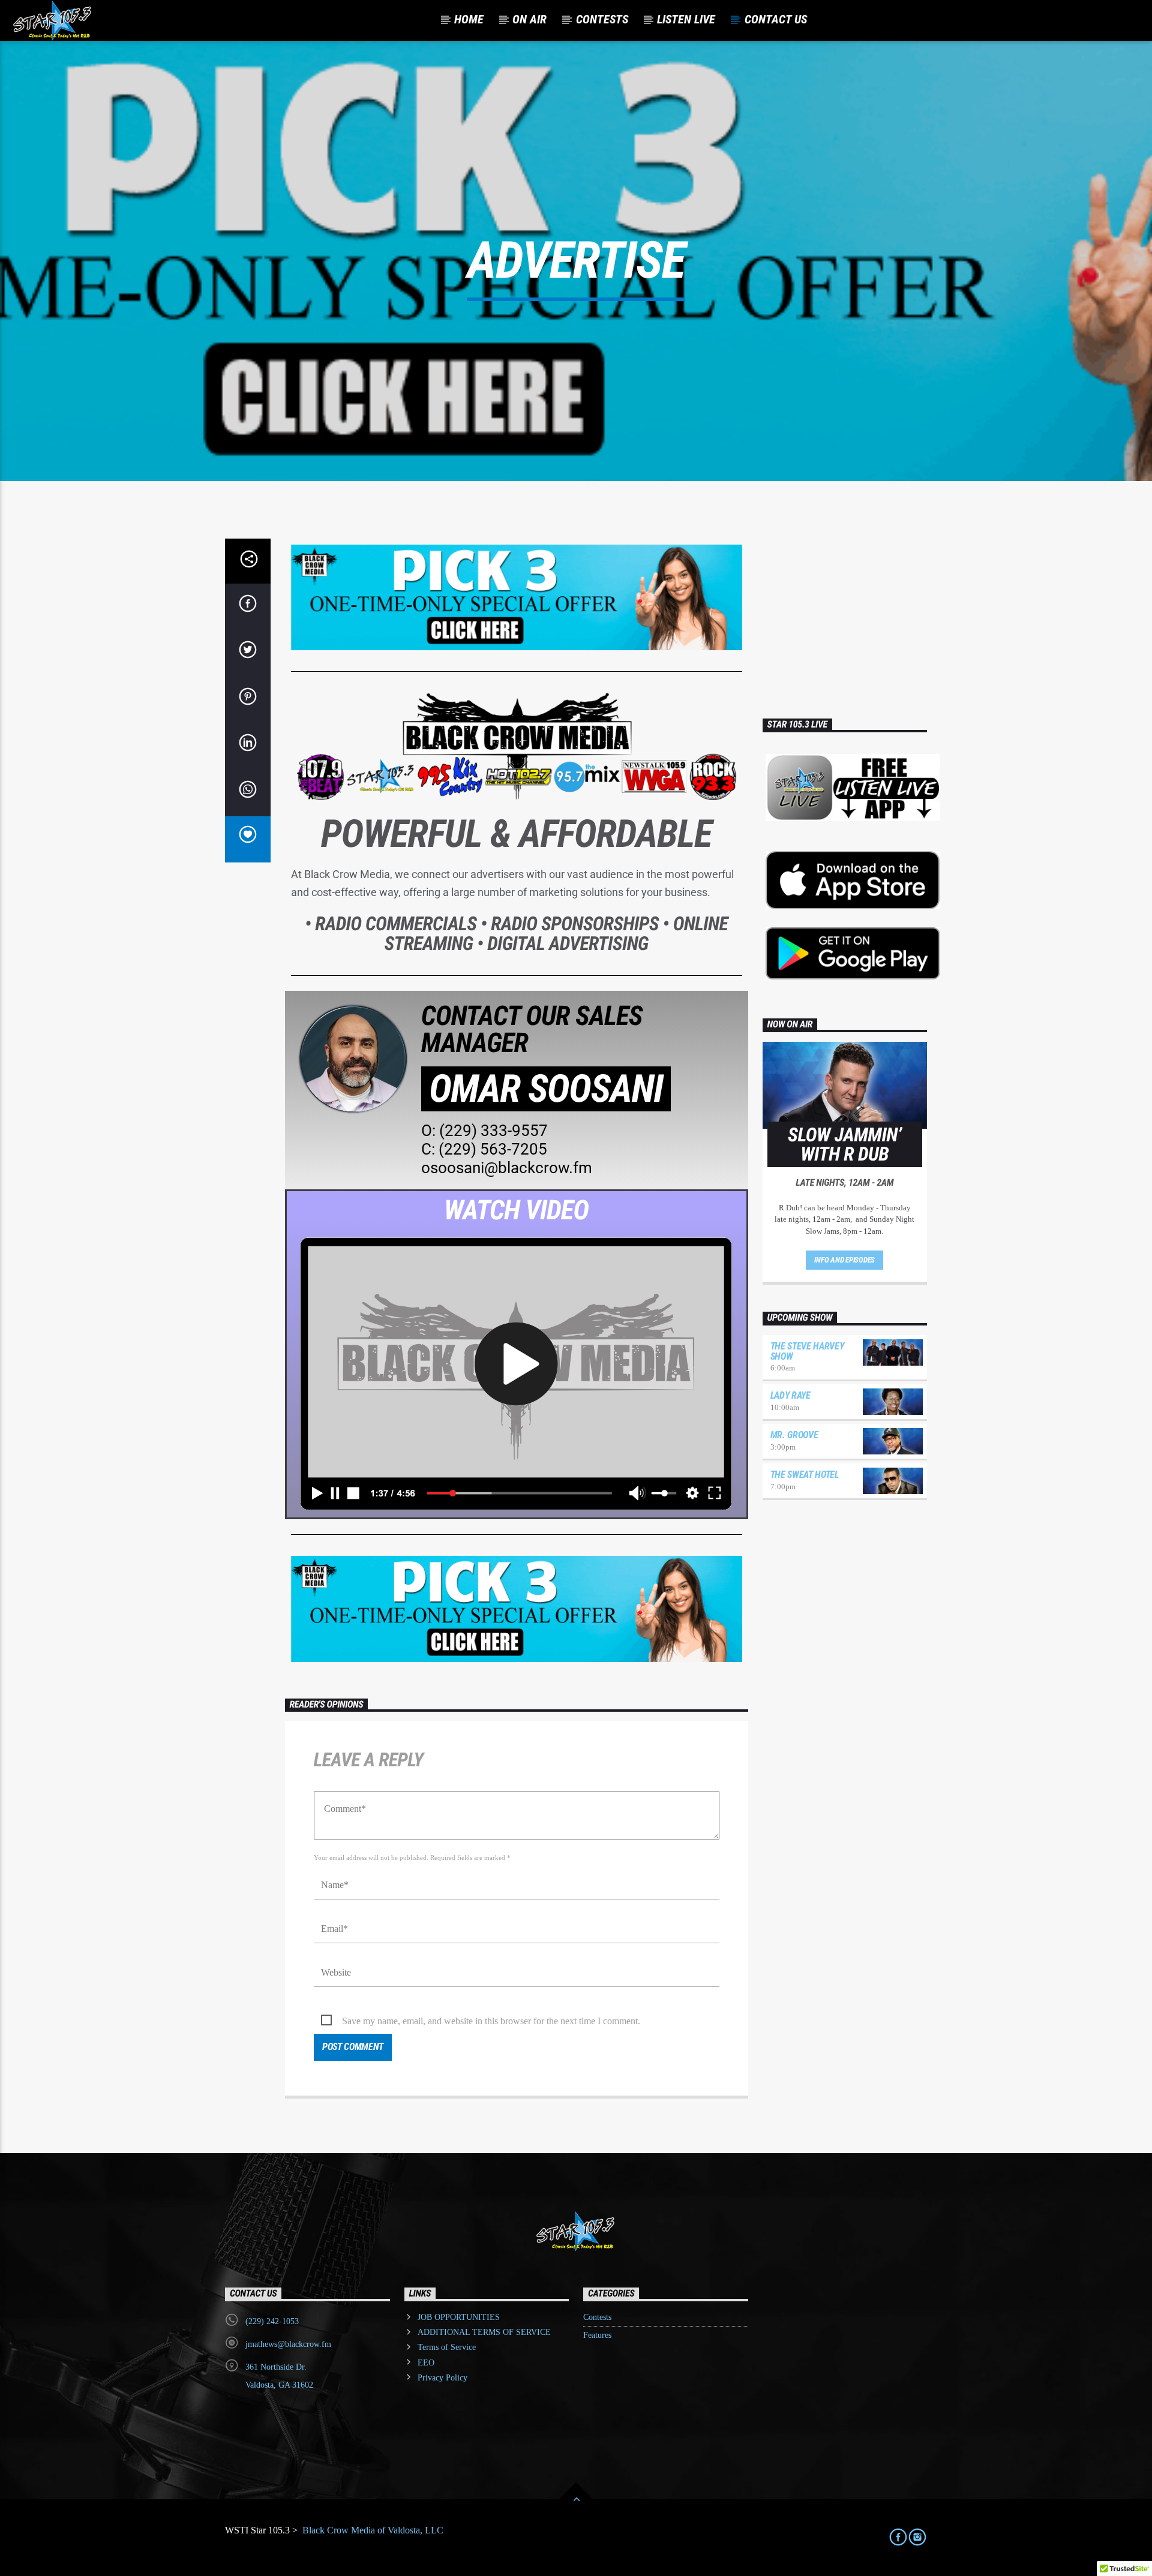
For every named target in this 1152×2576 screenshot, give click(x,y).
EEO (426, 2363)
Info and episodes (844, 1260)
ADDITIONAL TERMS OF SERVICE (484, 2332)
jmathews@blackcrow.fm (288, 2344)
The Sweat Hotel (805, 1475)
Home (469, 19)
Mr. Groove (794, 1435)
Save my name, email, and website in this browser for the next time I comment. (491, 2021)
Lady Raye (790, 1395)
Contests (597, 2317)
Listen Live (686, 19)
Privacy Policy (442, 2378)
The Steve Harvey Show (807, 1351)
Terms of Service (447, 2347)
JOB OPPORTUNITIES (459, 2317)
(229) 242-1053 (272, 2321)
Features (597, 2335)
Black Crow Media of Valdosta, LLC (372, 2530)
